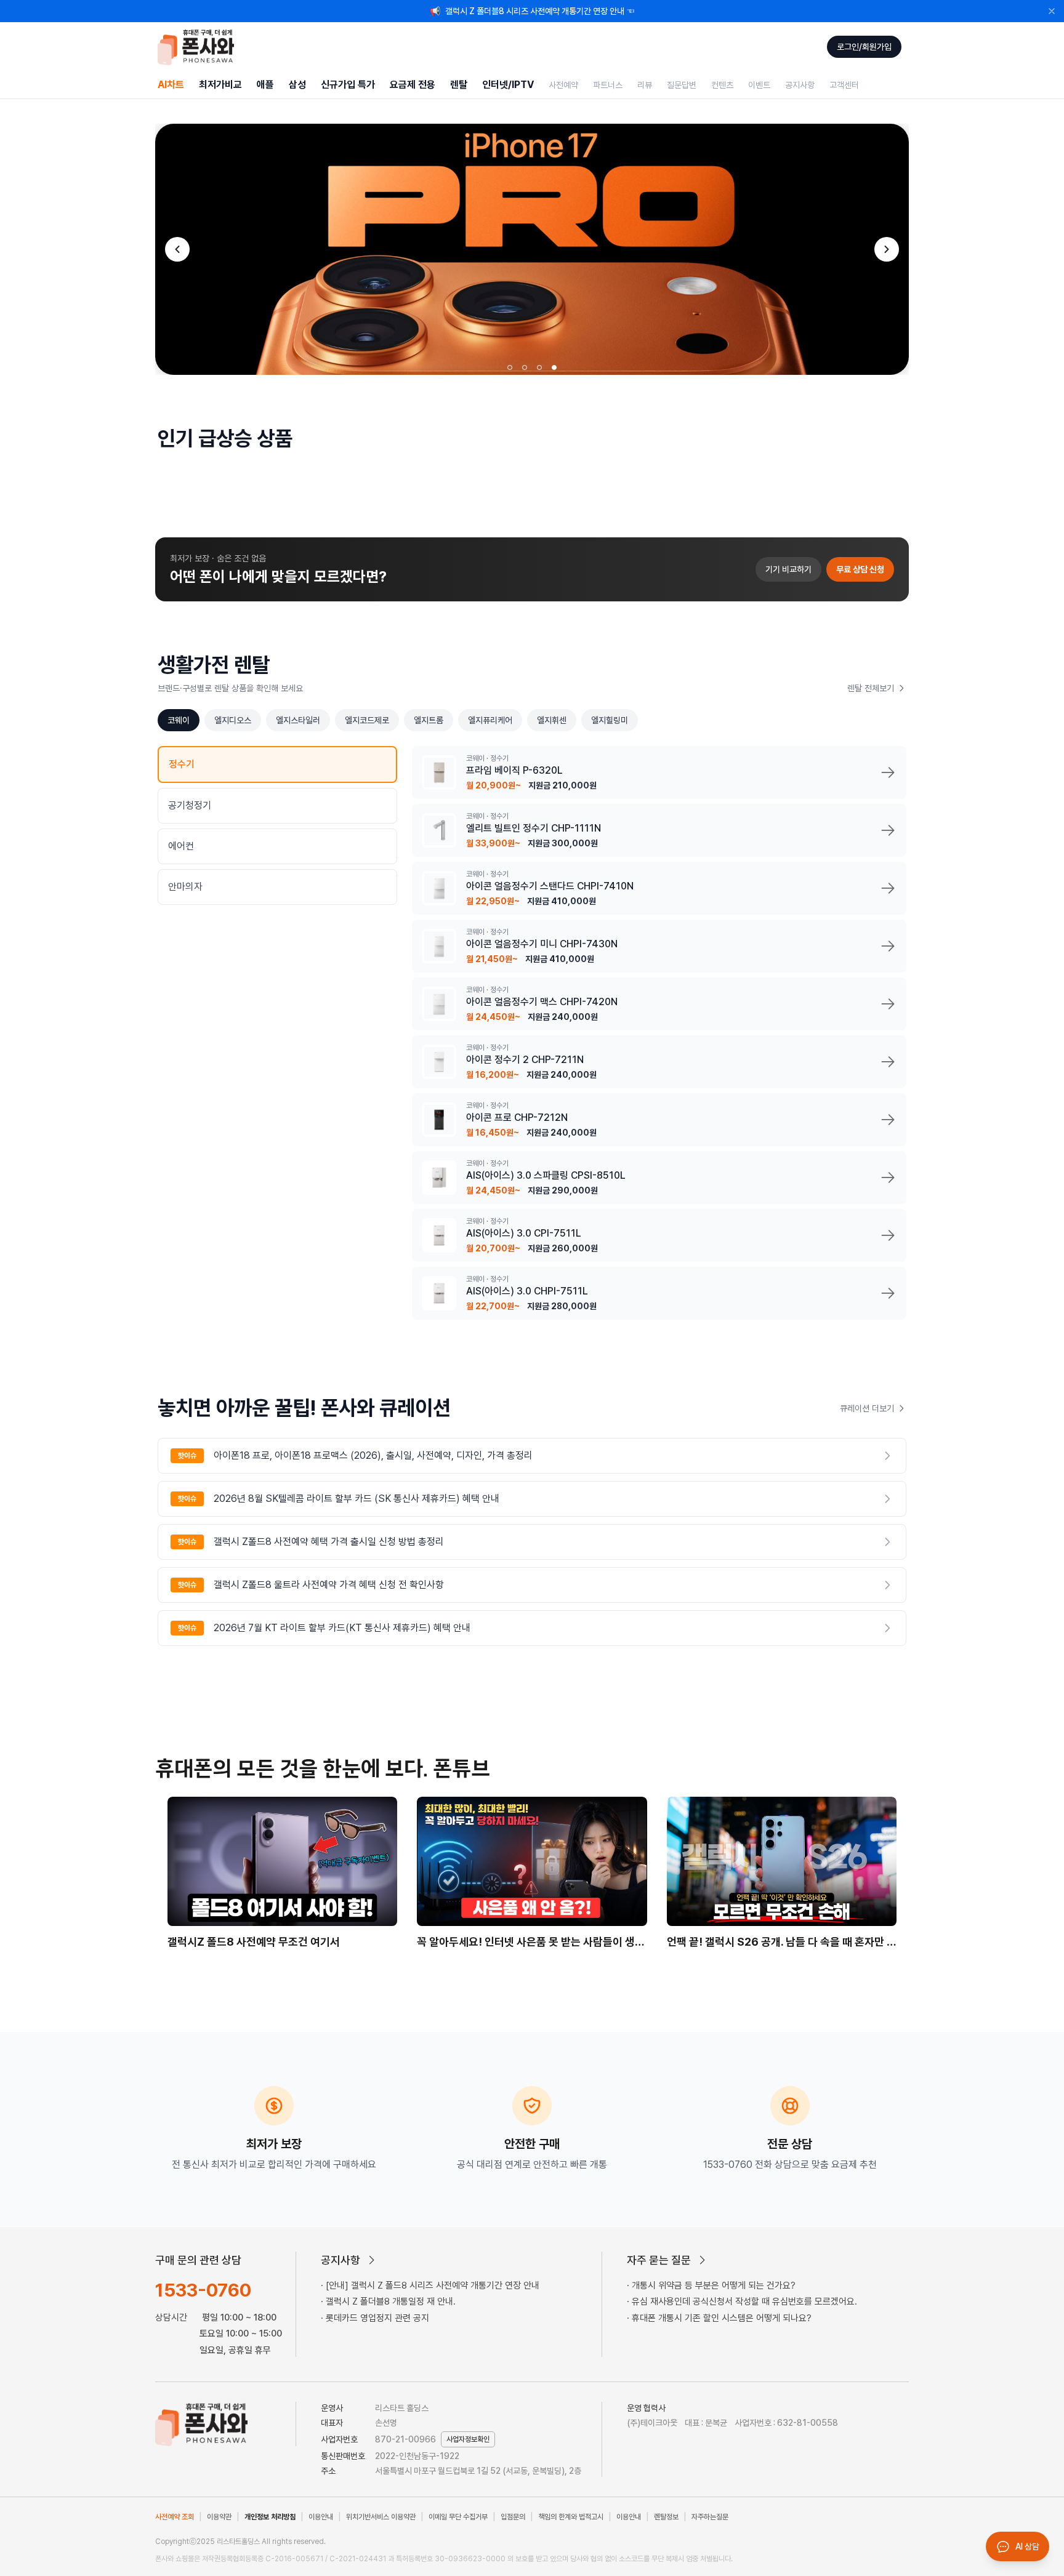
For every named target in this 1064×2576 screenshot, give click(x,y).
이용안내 (321, 2517)
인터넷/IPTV (508, 85)
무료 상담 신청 (860, 569)
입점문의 (513, 2517)
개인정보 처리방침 (270, 2517)
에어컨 (181, 846)
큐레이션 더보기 (867, 1408)
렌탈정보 (666, 2517)
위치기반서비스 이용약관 (381, 2517)
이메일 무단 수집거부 (458, 2517)
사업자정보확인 (468, 2439)
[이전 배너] (177, 249)
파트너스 (608, 85)
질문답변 (682, 85)
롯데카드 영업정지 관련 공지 (377, 2318)
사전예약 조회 (175, 2517)
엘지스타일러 (298, 720)
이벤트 (759, 85)
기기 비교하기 (788, 569)
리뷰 (645, 85)
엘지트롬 (429, 720)
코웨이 (179, 720)
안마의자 (185, 887)
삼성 (297, 85)
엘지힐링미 (610, 720)
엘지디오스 (233, 720)
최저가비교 (220, 85)
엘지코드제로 (367, 720)
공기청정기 (190, 805)
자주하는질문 (710, 2517)
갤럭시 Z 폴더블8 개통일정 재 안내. (391, 2301)
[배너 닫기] (1052, 11)
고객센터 (844, 85)
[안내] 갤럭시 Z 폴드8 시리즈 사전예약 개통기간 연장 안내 (433, 2285)
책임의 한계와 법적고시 (571, 2517)
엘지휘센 (552, 720)
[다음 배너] (887, 249)
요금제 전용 (413, 85)
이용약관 (219, 2517)
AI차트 (171, 85)
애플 (265, 85)
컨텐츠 (722, 85)
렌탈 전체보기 (871, 688)
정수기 (182, 764)
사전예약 (563, 85)
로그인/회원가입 (864, 47)
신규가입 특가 (348, 85)
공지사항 (800, 85)
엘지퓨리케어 (490, 720)
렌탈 (459, 85)
